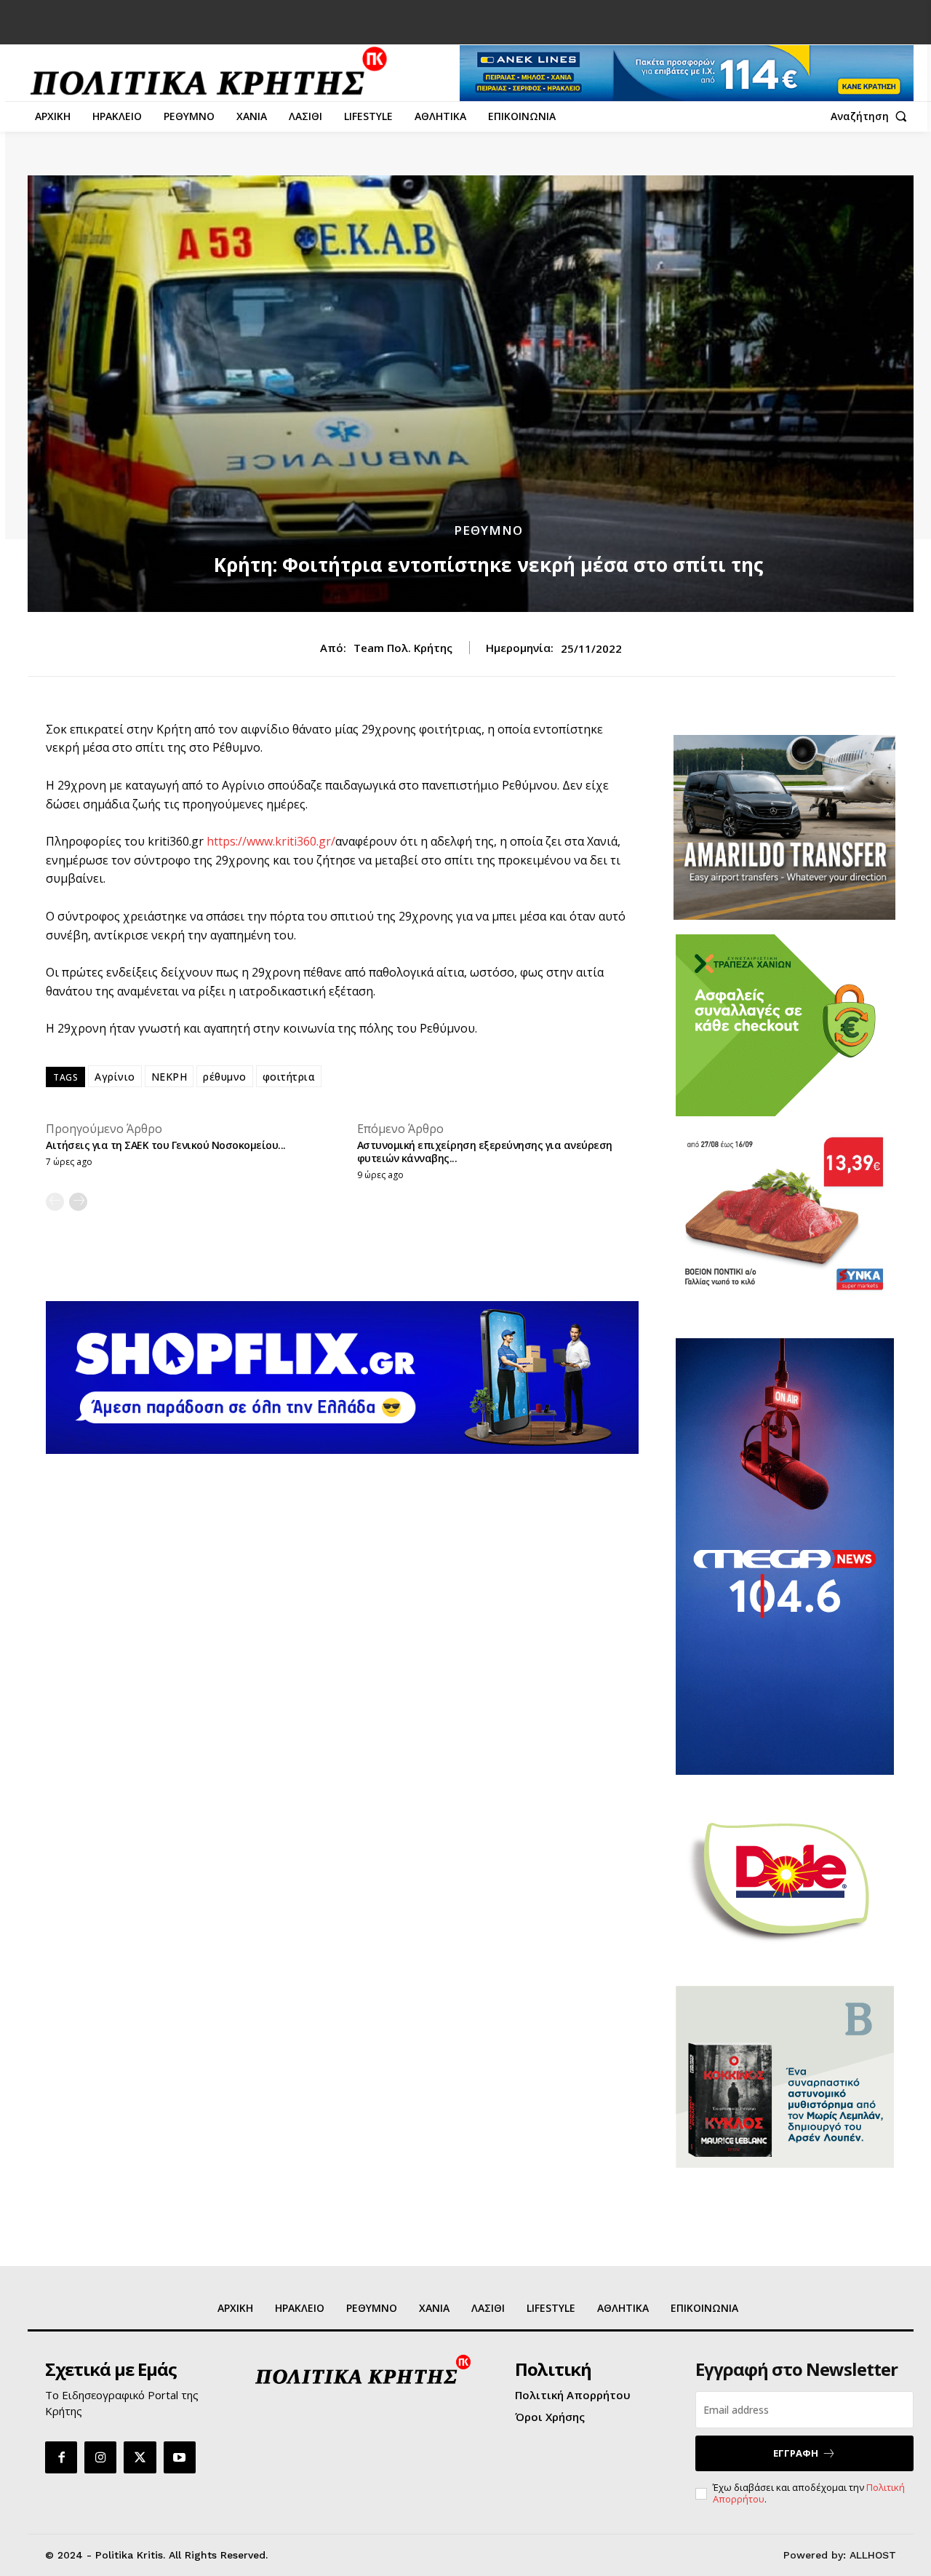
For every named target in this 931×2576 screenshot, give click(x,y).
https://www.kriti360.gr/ (271, 841)
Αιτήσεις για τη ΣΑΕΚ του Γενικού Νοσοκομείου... (166, 1145)
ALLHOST (873, 2555)
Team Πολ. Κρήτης (403, 648)
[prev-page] (55, 1202)
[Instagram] (100, 2457)
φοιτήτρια (289, 1077)
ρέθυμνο (225, 1077)
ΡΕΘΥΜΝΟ (488, 530)
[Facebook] (61, 2457)
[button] (872, 116)
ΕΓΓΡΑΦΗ (796, 2453)
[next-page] (78, 1202)
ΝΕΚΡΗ (169, 1077)
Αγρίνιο (115, 1077)
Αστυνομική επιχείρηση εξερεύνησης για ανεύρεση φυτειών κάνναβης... (485, 1152)
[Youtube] (180, 2457)
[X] (140, 2457)
